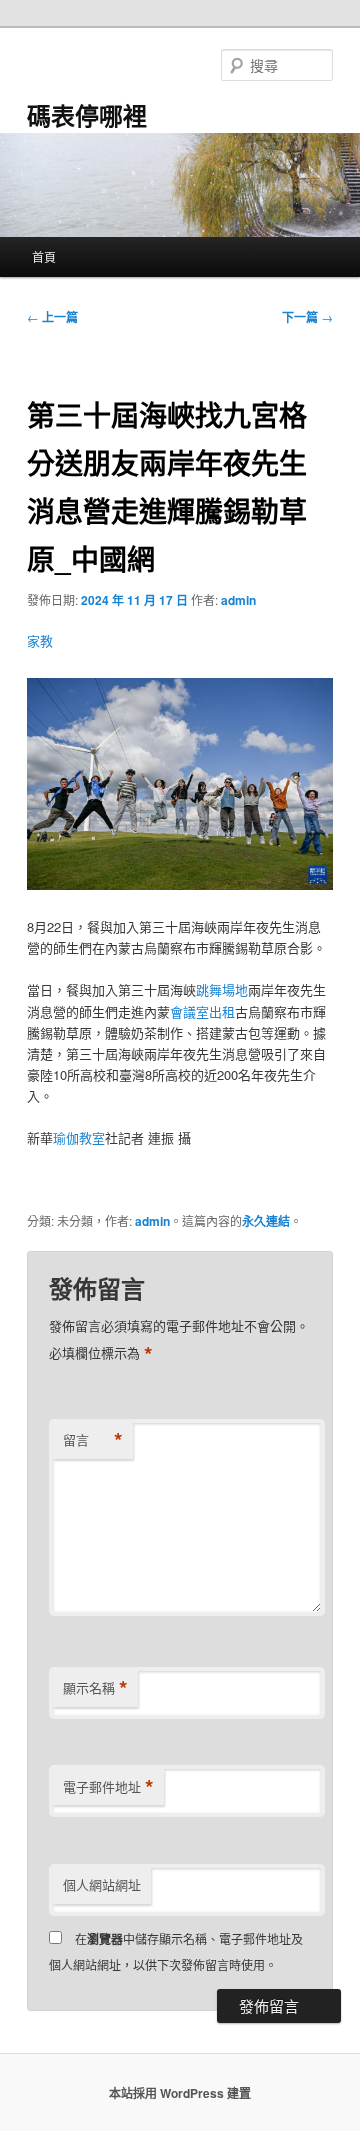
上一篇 (52, 317)
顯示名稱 (95, 1688)
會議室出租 (202, 1011)
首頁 (44, 256)
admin (238, 600)
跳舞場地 (222, 989)
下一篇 (307, 317)
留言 (93, 1440)
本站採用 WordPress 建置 (180, 2093)
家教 (40, 640)
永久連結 (266, 1221)
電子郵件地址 (108, 1787)
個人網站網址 (102, 1884)
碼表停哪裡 (87, 115)
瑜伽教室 (79, 1137)
